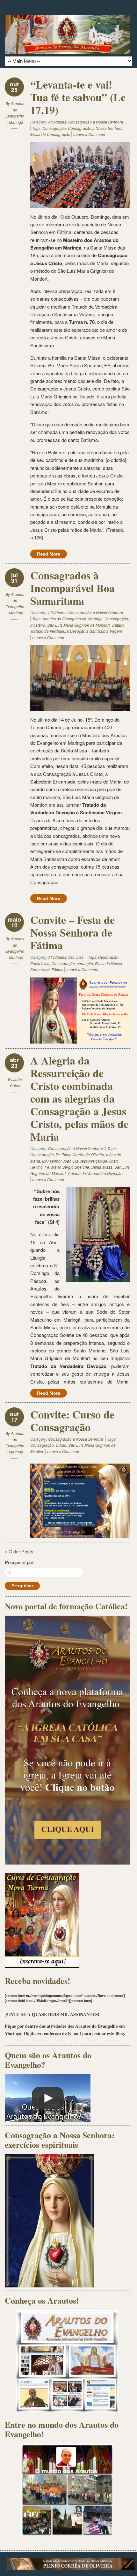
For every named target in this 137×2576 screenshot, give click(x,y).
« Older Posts (19, 1551)
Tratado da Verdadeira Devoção (95, 1173)
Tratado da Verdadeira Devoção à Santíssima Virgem (76, 631)
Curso (61, 1445)
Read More (49, 554)
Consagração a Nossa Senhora (96, 122)
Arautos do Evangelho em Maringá (72, 619)
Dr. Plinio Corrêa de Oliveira (80, 1155)
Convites (76, 957)
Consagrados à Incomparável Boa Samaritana (72, 588)
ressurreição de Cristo (99, 1161)
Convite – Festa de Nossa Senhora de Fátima (72, 932)
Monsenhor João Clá (60, 1161)
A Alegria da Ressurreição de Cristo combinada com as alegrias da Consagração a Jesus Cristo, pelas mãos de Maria (79, 1098)
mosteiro (38, 625)
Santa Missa (102, 1167)
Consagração (54, 128)
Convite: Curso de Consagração (72, 1421)
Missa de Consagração (50, 134)
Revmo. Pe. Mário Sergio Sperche (60, 1167)
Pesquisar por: (20, 1562)
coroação (85, 963)
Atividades (57, 122)
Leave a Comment (89, 134)
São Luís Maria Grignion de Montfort (78, 625)
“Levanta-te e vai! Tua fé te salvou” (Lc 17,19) (78, 97)
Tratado (118, 625)
